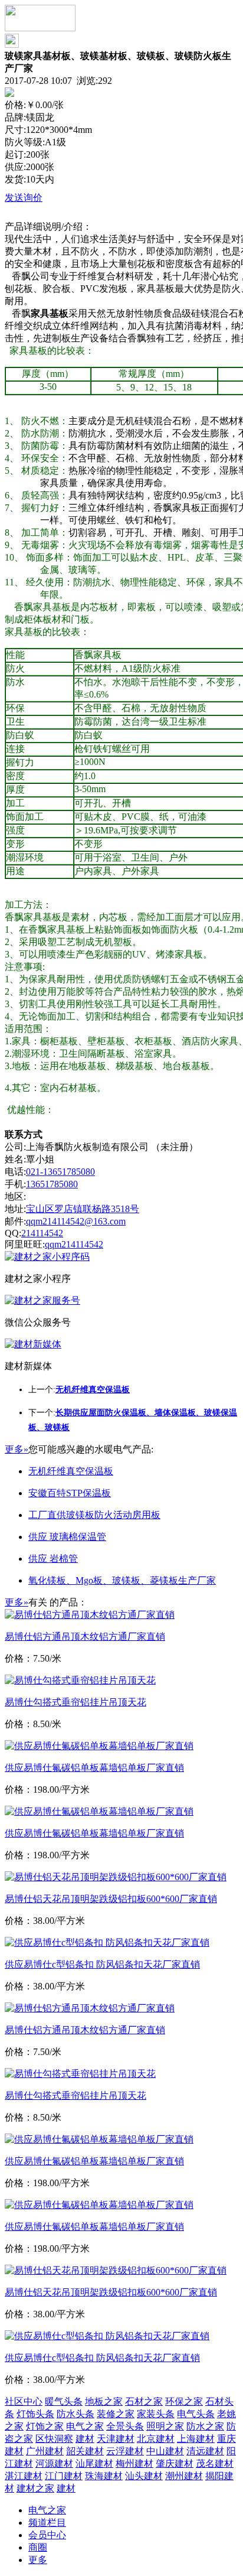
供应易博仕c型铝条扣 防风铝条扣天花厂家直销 (102, 1964)
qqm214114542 (74, 1244)
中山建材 (165, 2451)
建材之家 (35, 2488)
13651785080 (52, 1184)
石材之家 (144, 2401)
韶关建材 (85, 2451)
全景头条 (125, 2426)
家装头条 (156, 2414)
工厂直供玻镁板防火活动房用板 (94, 1515)
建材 (85, 2439)
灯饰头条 (35, 2414)
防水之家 (205, 2426)
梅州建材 (134, 2463)
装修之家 (116, 2414)
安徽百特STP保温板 (70, 1493)
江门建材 (64, 2476)
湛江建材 (24, 2476)
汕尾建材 (94, 2463)
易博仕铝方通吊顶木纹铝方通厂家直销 (85, 1637)
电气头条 (196, 2414)
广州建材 (45, 2451)
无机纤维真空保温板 (71, 1471)
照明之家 (165, 2426)
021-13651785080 (60, 1172)
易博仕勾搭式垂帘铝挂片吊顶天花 (75, 1702)
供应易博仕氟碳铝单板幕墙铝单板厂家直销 (94, 1768)
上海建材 (196, 2439)
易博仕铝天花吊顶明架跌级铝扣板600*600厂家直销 (111, 1899)
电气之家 (85, 2426)
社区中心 (24, 2401)
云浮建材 (125, 2451)
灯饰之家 (45, 2426)
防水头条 (75, 2414)
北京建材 (156, 2439)
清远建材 (205, 2451)
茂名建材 (215, 2463)
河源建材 (54, 2463)
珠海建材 (104, 2476)
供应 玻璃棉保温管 (67, 1537)
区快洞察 (54, 2439)
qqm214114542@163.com (76, 1221)
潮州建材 (184, 2476)
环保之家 (184, 2401)
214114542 (42, 1233)
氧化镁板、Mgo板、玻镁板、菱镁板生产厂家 (122, 1580)
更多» (17, 1449)
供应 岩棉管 (53, 1559)
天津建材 (116, 2439)
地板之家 (104, 2401)
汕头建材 (144, 2476)
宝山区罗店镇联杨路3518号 (83, 1209)
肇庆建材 (175, 2463)
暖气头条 (64, 2401)
